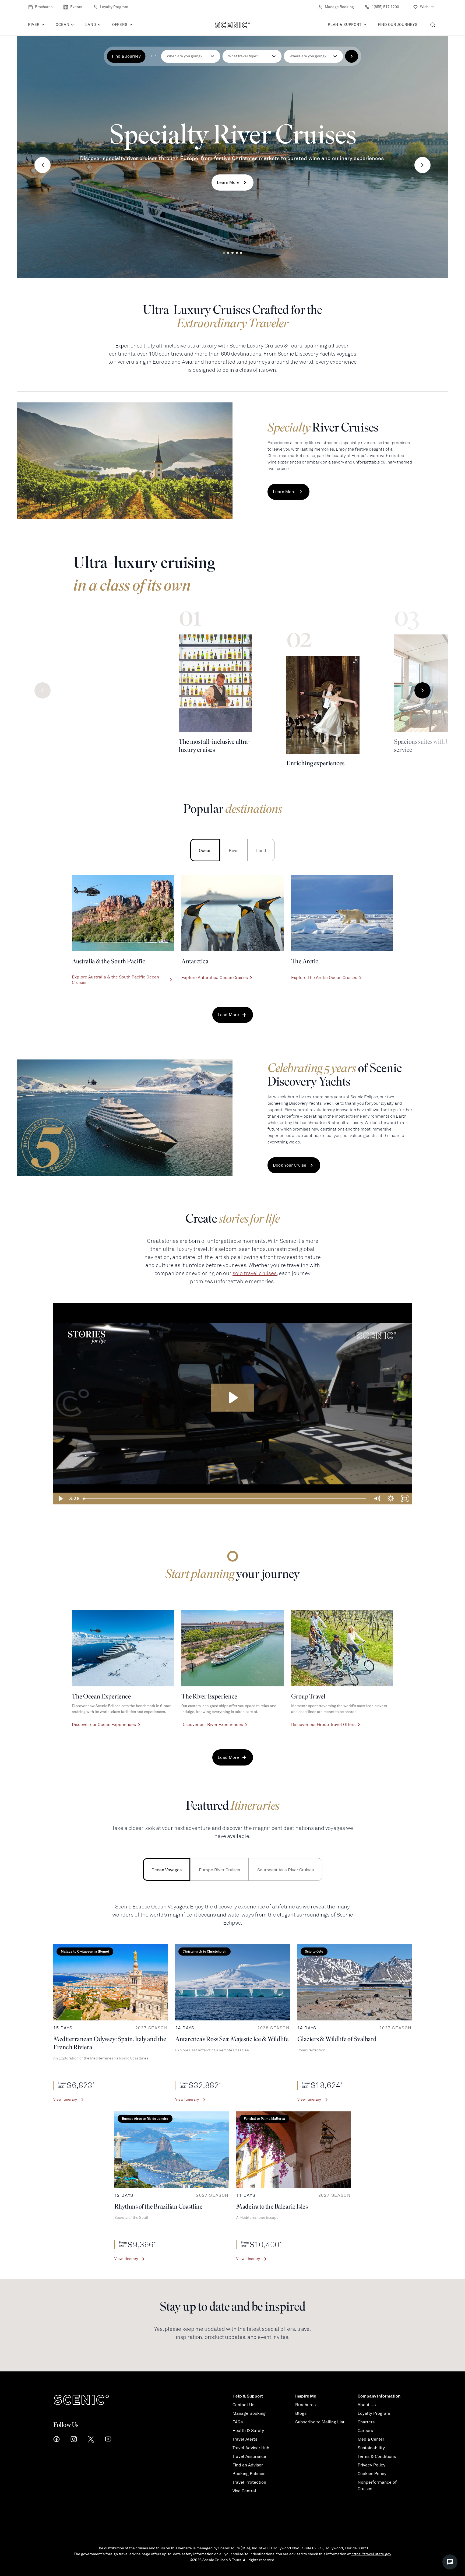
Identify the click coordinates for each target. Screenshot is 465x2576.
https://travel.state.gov (371, 2554)
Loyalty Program (114, 7)
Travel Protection (249, 2482)
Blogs (301, 2413)
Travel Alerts (245, 2439)
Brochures (44, 7)
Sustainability (371, 2448)
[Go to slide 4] (237, 253)
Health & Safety (248, 2431)
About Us (367, 2405)
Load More (228, 1015)
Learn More (228, 183)
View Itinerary (65, 2099)
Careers (365, 2431)
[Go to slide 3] (232, 253)
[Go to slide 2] (228, 253)
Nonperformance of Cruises (377, 2486)
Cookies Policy (372, 2474)
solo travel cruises (255, 1273)
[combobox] (252, 56)
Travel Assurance (249, 2456)
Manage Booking (339, 7)
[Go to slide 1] (224, 253)
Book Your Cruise (290, 1165)
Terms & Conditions (377, 2456)
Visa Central (244, 2491)
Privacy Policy (371, 2465)
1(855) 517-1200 (385, 7)
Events (76, 7)
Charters (366, 2422)
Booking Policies (249, 2474)
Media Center (371, 2439)
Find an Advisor (248, 2465)
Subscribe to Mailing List (320, 2422)
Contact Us (243, 2405)
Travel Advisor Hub (251, 2448)
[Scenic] (233, 25)
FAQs (238, 2422)
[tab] (205, 850)
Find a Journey (126, 56)
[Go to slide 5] (241, 253)
